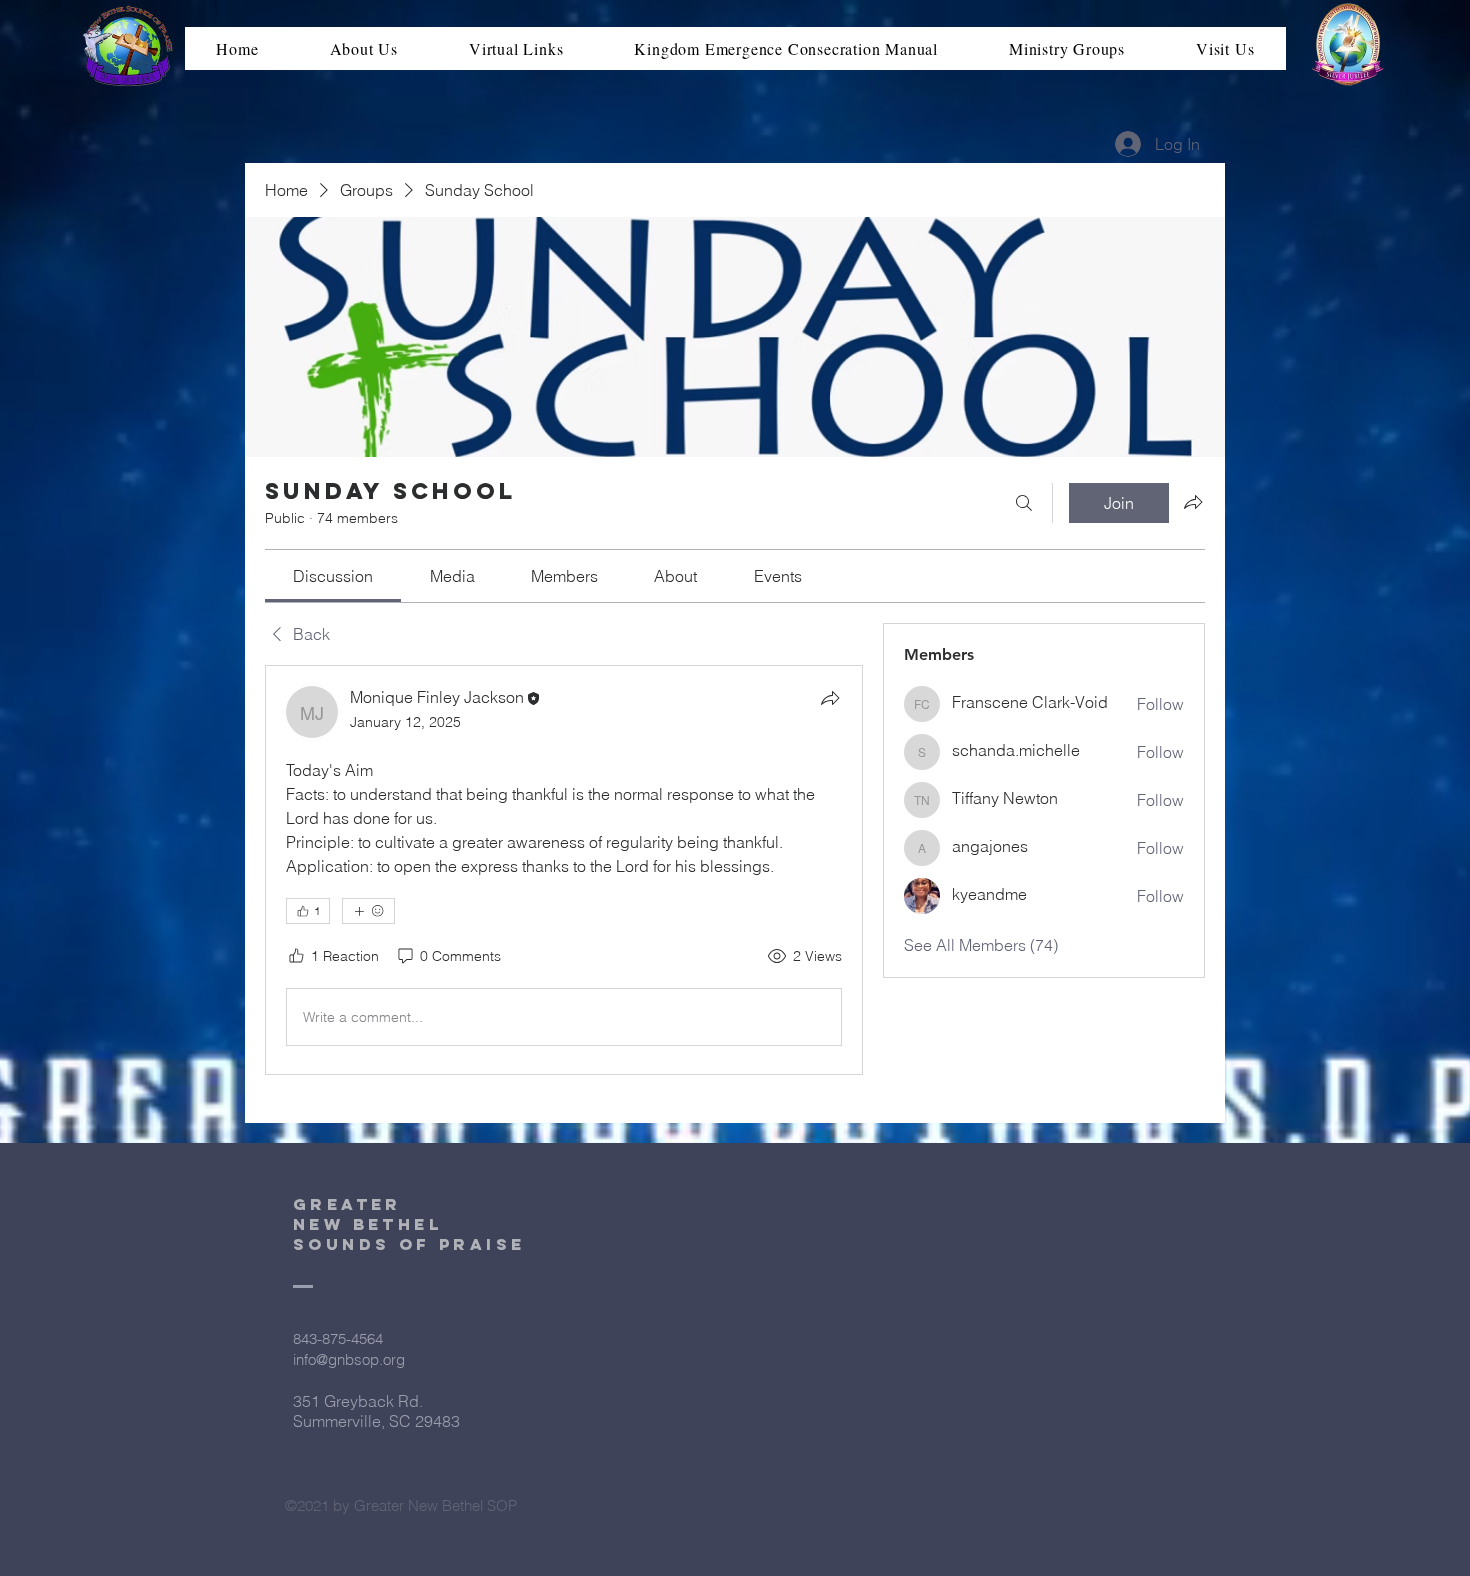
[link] (333, 576)
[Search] (1024, 503)
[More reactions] (368, 911)
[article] (564, 870)
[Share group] (1193, 502)
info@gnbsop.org (349, 1359)
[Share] (830, 698)
